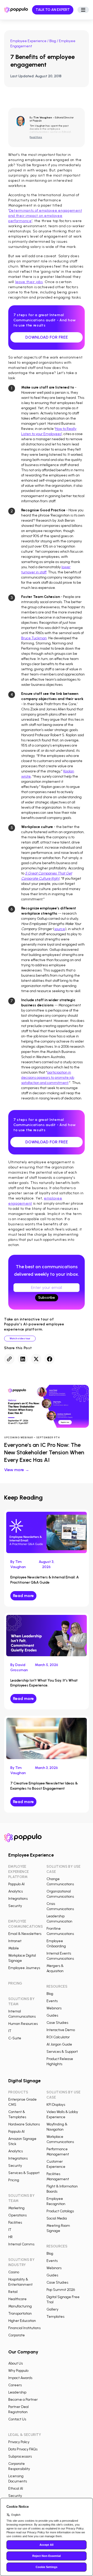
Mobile (14, 1948)
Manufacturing (20, 2306)
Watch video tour (20, 1338)
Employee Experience (28, 41)
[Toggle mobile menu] (83, 10)
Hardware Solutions (24, 2124)
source (60, 929)
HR (10, 2237)
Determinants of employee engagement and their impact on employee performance (45, 216)
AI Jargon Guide (59, 2044)
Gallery (52, 2309)
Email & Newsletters (25, 1934)
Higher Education (22, 2321)
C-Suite (15, 2038)
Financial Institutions (24, 2328)
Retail (13, 2292)
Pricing (14, 2180)
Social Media (57, 2218)
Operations (17, 2215)
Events (52, 2001)
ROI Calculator (58, 2037)
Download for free (47, 337)
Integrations (18, 1899)
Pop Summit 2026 (61, 2290)
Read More (36, 137)
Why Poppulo (18, 2371)
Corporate (17, 2335)
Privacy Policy (19, 2442)
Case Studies (57, 2023)
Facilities (15, 2222)
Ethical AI (16, 2488)
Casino (14, 2272)
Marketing (16, 2208)
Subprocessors (20, 2456)
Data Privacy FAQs (23, 2449)
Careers (15, 2385)
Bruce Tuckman (34, 638)
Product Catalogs (60, 2211)
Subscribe (47, 1298)
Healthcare (17, 2299)
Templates (55, 2317)
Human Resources (23, 2024)
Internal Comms (21, 2244)
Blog (53, 41)
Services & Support (62, 2052)
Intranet (15, 1941)
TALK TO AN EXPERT (53, 10)
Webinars (54, 2008)
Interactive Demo (61, 2030)
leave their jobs (29, 282)
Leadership (17, 2392)
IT (10, 2031)
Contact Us (17, 2419)
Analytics (16, 1891)
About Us (16, 2363)
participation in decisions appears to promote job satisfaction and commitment (48, 1078)
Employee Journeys (24, 1968)
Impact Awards (20, 2378)
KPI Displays (56, 2105)
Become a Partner (23, 2400)
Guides (52, 2015)
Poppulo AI (16, 1884)
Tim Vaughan (43, 117)
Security (15, 1906)
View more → (17, 1470)
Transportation (20, 2313)
